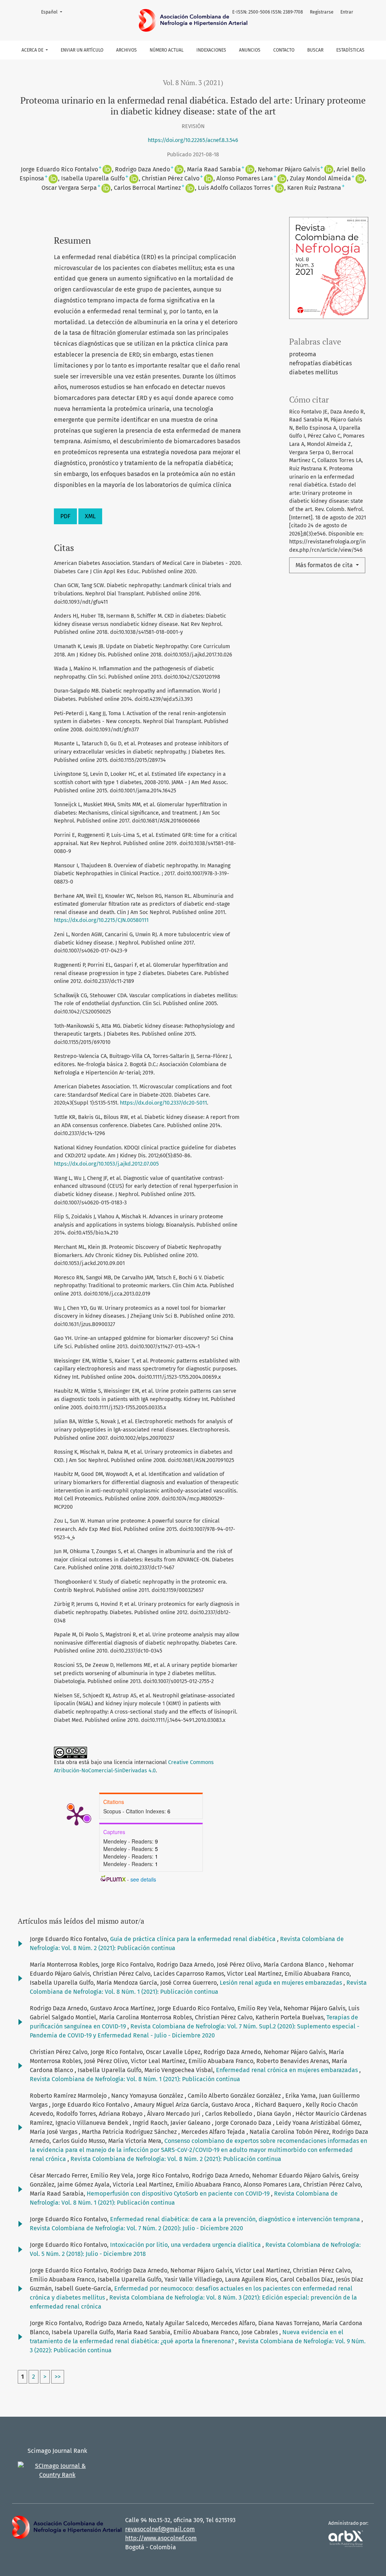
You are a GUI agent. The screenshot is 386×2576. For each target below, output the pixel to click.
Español (54, 12)
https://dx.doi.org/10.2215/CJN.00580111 (101, 920)
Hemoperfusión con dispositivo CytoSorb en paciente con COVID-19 (179, 2194)
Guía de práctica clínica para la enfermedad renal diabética (194, 1939)
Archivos (126, 50)
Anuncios (250, 50)
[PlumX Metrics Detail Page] (77, 1815)
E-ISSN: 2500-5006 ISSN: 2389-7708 (268, 12)
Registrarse (322, 12)
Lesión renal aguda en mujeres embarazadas (282, 1983)
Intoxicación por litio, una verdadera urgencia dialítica (186, 2245)
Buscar (315, 50)
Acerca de (33, 50)
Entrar (347, 12)
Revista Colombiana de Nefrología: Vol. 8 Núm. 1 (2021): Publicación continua (135, 2079)
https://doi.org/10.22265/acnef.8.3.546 (193, 140)
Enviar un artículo (82, 50)
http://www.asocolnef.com (161, 2538)
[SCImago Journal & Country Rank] (57, 2470)
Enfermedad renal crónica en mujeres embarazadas (288, 2070)
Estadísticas (350, 50)
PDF (65, 516)
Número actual (167, 50)
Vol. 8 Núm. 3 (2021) (193, 83)
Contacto (284, 50)
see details (143, 1879)
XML (90, 516)
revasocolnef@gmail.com (160, 2529)
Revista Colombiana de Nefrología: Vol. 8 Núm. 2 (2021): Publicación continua (176, 2159)
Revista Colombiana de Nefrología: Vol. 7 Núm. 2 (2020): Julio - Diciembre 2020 (136, 2228)
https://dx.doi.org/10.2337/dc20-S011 (163, 1103)
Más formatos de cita (325, 565)
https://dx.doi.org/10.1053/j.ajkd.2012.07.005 (106, 1164)
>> (58, 2377)
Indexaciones (211, 50)
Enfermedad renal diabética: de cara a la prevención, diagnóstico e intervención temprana (236, 2219)
